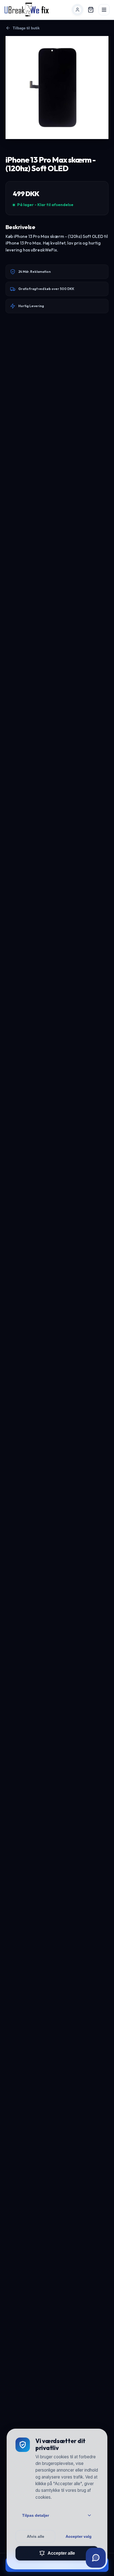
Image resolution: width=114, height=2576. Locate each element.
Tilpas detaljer (36, 2515)
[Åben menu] (104, 10)
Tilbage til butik (26, 28)
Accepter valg (79, 2536)
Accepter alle (61, 2553)
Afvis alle (36, 2536)
